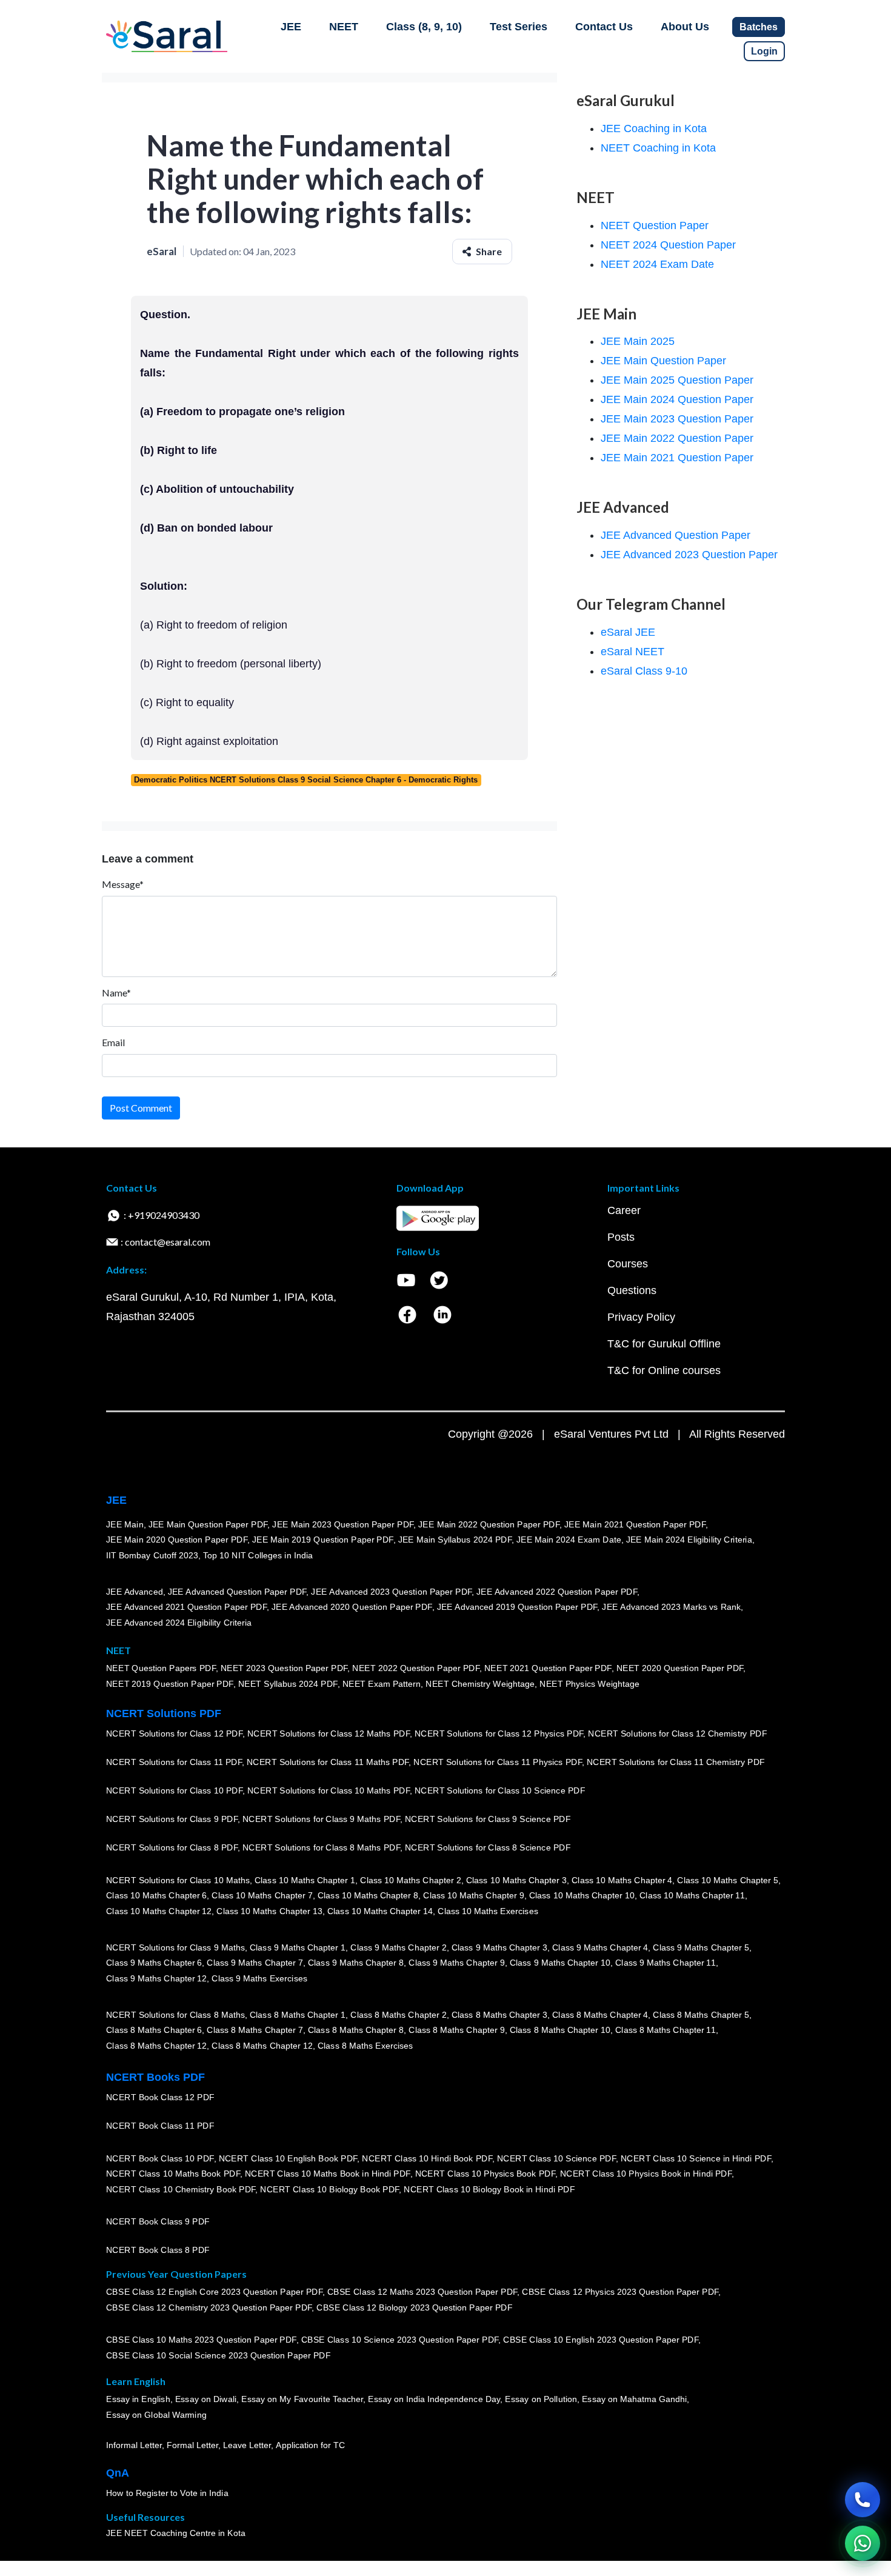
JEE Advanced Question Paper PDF (237, 1592)
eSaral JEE (628, 632)
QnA (118, 2473)
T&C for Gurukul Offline (664, 1344)
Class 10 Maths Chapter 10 (582, 1896)
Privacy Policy (641, 1317)
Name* (116, 993)
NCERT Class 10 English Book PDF (288, 2158)
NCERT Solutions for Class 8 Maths (175, 2015)
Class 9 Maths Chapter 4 (600, 1947)
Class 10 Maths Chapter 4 (622, 1880)
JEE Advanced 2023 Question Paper (689, 555)
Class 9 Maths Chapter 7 (255, 1963)
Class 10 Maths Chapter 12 (159, 1911)
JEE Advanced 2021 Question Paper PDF (186, 1607)
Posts (621, 1237)
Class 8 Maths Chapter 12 (156, 2046)
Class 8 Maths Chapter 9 (456, 2030)
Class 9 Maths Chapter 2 (398, 1947)
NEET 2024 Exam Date (657, 264)
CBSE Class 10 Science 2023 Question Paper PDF (400, 2340)
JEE (291, 27)
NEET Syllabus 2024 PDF (288, 1684)
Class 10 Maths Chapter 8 (368, 1896)
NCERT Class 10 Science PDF (556, 2158)
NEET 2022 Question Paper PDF (416, 1669)
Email (113, 1042)
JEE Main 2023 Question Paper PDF (343, 1524)
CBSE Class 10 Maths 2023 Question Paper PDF (201, 2340)
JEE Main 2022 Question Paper (677, 438)
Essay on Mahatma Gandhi (635, 2400)
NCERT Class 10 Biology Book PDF (329, 2189)
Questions (632, 1290)
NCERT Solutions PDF (164, 1713)
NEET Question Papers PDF (161, 1669)
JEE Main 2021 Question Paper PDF (635, 1524)
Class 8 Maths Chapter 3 (499, 2015)
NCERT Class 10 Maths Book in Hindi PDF (328, 2174)
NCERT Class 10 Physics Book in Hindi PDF (646, 2174)
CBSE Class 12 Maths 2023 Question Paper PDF (422, 2292)
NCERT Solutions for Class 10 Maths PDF (329, 1791)
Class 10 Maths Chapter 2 (410, 1880)
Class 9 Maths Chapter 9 (456, 1963)
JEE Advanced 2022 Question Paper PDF (557, 1592)
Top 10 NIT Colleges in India (258, 1555)
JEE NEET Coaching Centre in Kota (176, 2534)
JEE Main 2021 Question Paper (677, 458)
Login (764, 51)
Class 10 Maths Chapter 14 (380, 1911)
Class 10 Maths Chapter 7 (262, 1896)
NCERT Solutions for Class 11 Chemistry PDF (676, 1763)
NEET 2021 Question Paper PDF (548, 1669)
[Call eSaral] (863, 2500)
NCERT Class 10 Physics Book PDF (485, 2174)
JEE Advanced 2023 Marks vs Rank (671, 1607)
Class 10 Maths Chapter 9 (473, 1896)
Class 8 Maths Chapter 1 (298, 2015)
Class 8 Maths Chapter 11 (666, 2030)
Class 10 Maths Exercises (488, 1911)
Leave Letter (247, 2446)
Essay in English (138, 2400)
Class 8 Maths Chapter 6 (154, 2030)
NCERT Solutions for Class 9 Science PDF (488, 1820)
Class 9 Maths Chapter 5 (701, 1947)
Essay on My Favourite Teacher (302, 2400)
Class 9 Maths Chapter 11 (666, 1963)
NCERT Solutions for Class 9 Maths (175, 1947)
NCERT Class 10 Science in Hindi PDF (696, 2158)
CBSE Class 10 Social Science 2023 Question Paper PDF (218, 2356)
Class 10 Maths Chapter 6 (156, 1896)
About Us (685, 27)
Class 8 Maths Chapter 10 (560, 2030)
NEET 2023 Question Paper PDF (284, 1669)
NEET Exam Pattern (382, 1684)
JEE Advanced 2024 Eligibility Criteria (179, 1623)
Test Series (519, 27)
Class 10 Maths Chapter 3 (516, 1880)
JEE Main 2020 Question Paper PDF (177, 1540)
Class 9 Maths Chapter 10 (560, 1963)
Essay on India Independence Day (434, 2400)
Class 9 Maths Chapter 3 (499, 1947)
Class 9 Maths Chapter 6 (154, 1963)
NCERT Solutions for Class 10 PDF (174, 1791)
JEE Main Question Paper (663, 361)
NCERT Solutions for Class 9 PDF (172, 1820)
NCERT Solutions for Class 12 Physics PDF (499, 1734)
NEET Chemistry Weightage (480, 1684)
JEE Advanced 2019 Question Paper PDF (517, 1607)
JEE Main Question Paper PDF (208, 1524)
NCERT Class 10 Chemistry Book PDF (181, 2189)
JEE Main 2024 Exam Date (569, 1540)
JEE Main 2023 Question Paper (677, 419)
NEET (344, 27)
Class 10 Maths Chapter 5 (727, 1880)
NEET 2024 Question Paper (668, 245)
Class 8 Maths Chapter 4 (600, 2015)
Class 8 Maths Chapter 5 (701, 2015)
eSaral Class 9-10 (644, 671)
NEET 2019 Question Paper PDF (170, 1684)
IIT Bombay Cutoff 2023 (152, 1555)
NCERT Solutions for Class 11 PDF (174, 1763)
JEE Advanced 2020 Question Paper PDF (352, 1607)
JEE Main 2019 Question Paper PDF (323, 1540)
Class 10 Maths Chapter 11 (692, 1896)
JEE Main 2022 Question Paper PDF (489, 1524)
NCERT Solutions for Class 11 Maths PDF (328, 1763)
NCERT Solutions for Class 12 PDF (174, 1734)
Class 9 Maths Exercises (259, 1978)
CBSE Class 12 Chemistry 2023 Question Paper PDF (209, 2308)
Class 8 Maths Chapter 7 (255, 2030)
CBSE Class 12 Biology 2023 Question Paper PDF (414, 2308)
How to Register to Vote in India (167, 2494)
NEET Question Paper (655, 225)
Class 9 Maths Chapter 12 (156, 1978)
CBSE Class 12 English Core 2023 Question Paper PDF (214, 2292)
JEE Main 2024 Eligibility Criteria (689, 1540)
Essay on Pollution (541, 2400)
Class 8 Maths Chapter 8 (356, 2030)
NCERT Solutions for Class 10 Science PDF (500, 1791)
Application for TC (310, 2446)
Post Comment (141, 1108)
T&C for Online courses (664, 1370)
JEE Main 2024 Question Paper (677, 399)
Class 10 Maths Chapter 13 (269, 1911)
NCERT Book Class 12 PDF (160, 2098)
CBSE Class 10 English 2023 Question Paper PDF (601, 2340)
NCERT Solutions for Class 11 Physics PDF (498, 1763)
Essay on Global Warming (156, 2415)
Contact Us (604, 27)
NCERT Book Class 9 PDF (158, 2222)
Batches (759, 27)
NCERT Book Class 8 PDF (158, 2251)
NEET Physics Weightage (589, 1684)
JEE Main (125, 1524)
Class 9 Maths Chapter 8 (356, 1963)
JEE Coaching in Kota (654, 128)
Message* (123, 884)
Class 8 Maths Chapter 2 (398, 2015)
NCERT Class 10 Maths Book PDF (173, 2174)
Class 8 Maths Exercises (365, 2046)
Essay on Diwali (206, 2400)
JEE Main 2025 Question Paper (677, 380)
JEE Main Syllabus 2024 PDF (455, 1540)
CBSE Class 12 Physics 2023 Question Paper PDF (620, 2292)
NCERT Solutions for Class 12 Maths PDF (329, 1734)
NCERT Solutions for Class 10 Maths (178, 1880)
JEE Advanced (135, 1592)
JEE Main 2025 (638, 341)
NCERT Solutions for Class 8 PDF (172, 1848)
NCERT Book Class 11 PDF (160, 2126)
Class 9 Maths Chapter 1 (298, 1947)
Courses (628, 1264)
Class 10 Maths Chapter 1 (305, 1880)
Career (624, 1210)
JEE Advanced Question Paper (676, 535)
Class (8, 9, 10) (424, 27)
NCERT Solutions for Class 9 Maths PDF (321, 1820)
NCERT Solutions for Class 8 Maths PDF (321, 1848)
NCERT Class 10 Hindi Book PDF (427, 2158)
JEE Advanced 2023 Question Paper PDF (391, 1592)
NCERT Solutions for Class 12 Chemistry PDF (677, 1734)
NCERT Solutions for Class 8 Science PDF (488, 1848)
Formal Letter (192, 2446)
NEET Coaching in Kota (658, 148)
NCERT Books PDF (155, 2077)
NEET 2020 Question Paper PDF (680, 1669)
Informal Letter (134, 2446)
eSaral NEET (632, 652)
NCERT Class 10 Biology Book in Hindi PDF (489, 2189)
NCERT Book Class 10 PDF (160, 2158)
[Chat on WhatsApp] (863, 2543)
